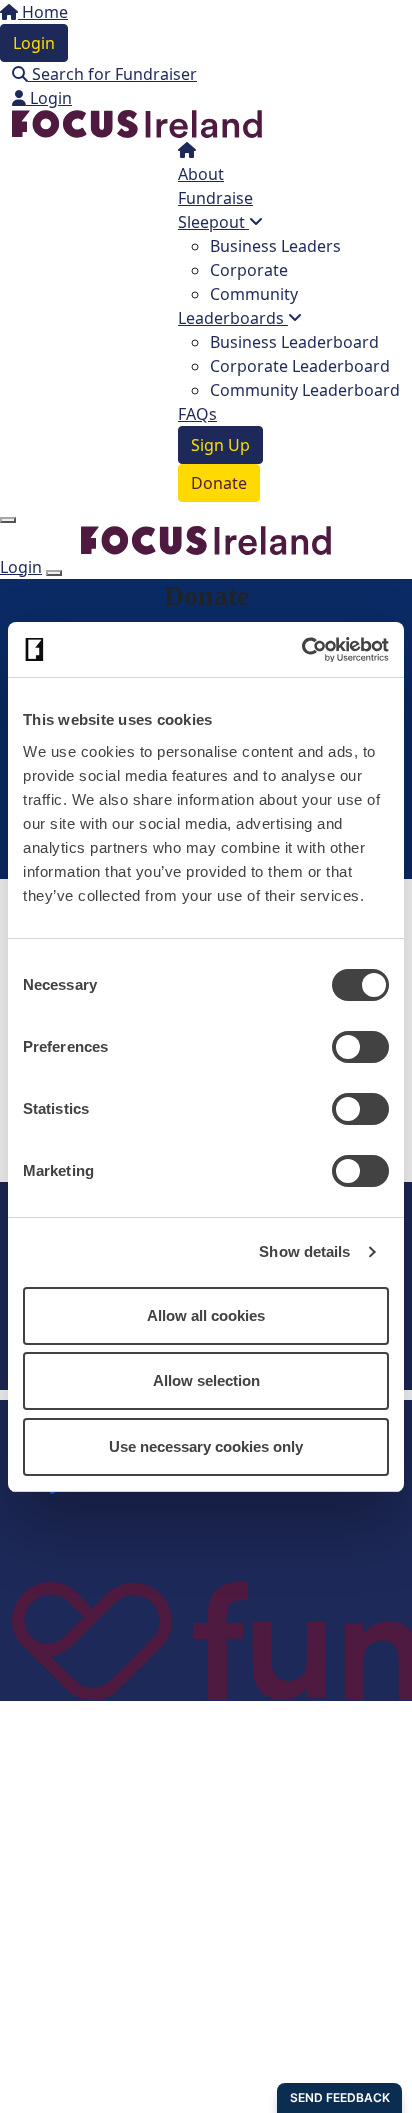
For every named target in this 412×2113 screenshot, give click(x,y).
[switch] (360, 1047)
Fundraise (215, 198)
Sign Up (220, 445)
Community (254, 294)
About (201, 174)
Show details (304, 1251)
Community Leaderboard (305, 390)
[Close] (54, 573)
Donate (219, 483)
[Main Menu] (8, 520)
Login (34, 43)
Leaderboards (233, 318)
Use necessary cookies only (206, 1446)
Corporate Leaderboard (300, 366)
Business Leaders (275, 246)
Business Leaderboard (294, 342)
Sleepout (213, 222)
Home (43, 12)
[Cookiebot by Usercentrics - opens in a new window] (301, 650)
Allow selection (206, 1380)
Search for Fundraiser (112, 74)
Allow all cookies (206, 1315)
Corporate (249, 270)
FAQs (197, 414)
